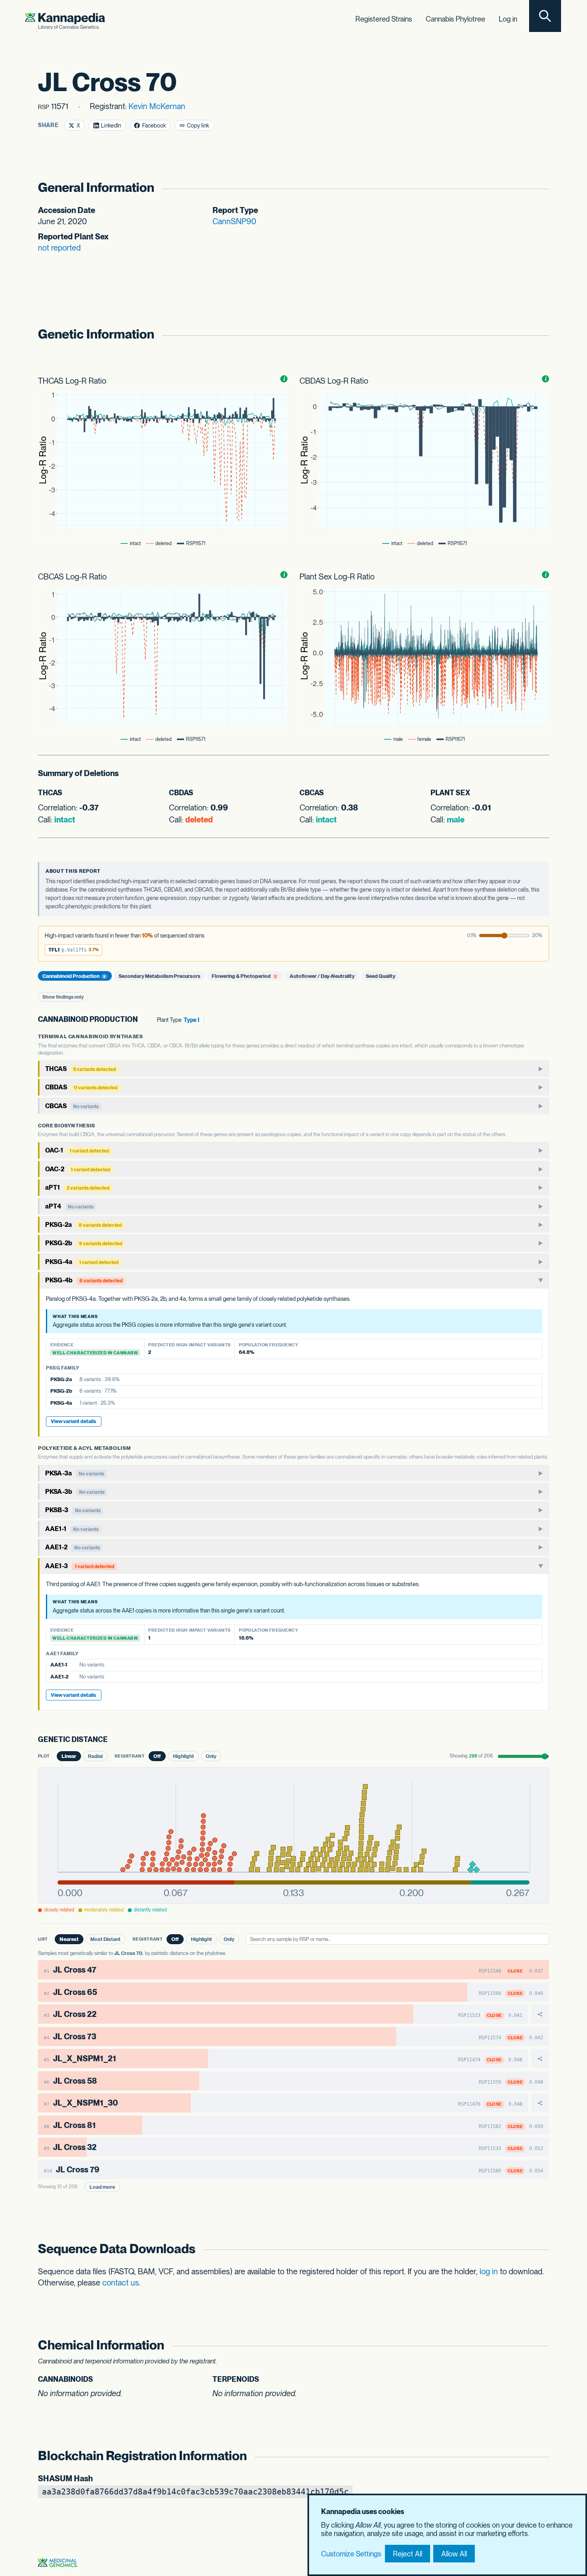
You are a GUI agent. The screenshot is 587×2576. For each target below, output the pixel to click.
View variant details (73, 1421)
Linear (69, 1756)
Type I (191, 1020)
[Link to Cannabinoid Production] (144, 1020)
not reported (59, 248)
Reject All (408, 2554)
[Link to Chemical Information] (540, 2345)
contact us (121, 2283)
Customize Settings (351, 2554)
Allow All (454, 2554)
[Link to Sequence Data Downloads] (540, 2249)
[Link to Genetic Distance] (114, 1740)
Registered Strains (384, 19)
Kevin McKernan (157, 106)
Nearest (69, 1939)
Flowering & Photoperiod (244, 976)
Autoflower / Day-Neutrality (322, 976)
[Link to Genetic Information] (540, 334)
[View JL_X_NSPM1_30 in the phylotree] (540, 2103)
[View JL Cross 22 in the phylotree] (540, 2014)
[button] (73, 950)
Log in (508, 19)
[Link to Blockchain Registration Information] (540, 2456)
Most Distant (105, 1939)
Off (157, 1756)
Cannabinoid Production (74, 976)
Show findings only (63, 997)
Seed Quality (381, 976)
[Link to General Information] (540, 188)
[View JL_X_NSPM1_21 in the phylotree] (540, 2058)
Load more (102, 2187)
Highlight (183, 1756)
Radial (95, 1756)
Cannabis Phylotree (455, 19)
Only (211, 1756)
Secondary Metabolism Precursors (160, 976)
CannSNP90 (234, 221)
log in (489, 2271)
